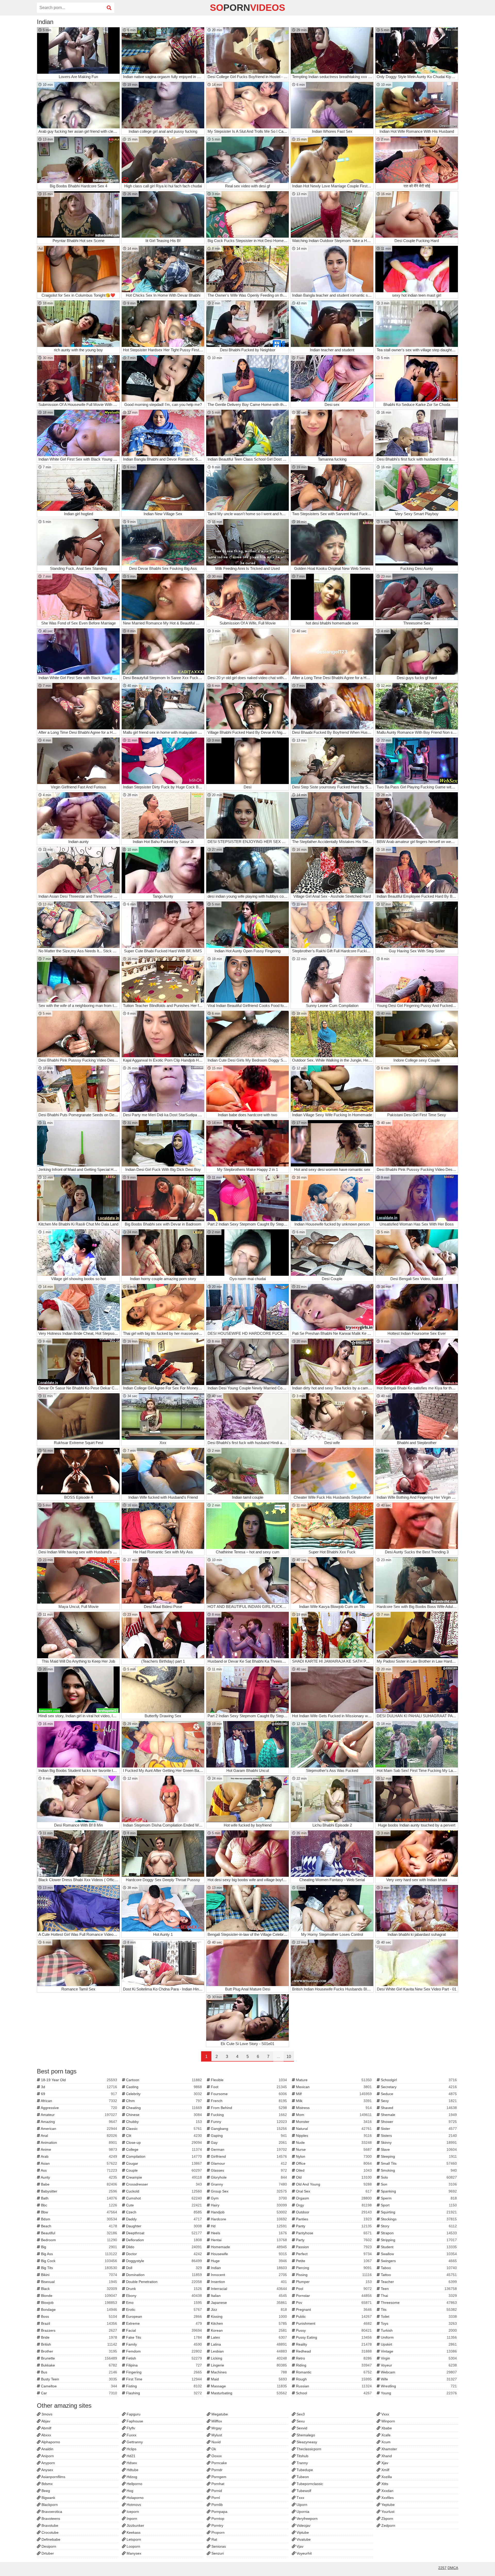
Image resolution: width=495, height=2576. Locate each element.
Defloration (164, 2240)
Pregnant (333, 2310)
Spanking (418, 2191)
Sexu (300, 2421)
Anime (79, 2149)
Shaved (418, 2108)
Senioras (218, 2546)
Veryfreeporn (307, 2519)
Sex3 (300, 2414)
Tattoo (418, 2275)
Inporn (131, 2519)
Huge (248, 2261)
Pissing (333, 2275)
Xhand (386, 2456)
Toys (418, 2323)
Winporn (388, 2421)
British (79, 2344)
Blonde (79, 2296)
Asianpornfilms (53, 2477)
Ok (213, 2449)
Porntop (217, 2519)
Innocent (248, 2275)
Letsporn (133, 2539)
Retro (333, 2358)
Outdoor (333, 2212)
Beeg (45, 2491)
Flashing (164, 2393)
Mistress (333, 2108)
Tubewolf (303, 2491)
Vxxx (385, 2414)
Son (418, 2184)
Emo (164, 2303)
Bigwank (48, 2498)
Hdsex (131, 2463)
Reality (333, 2344)
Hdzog (131, 2477)
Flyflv (130, 2428)
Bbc (79, 2205)
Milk (333, 2101)
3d (79, 2087)
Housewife (248, 2254)
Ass (79, 2170)
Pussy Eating (333, 2337)
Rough (333, 2379)
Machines (248, 2372)
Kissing (248, 2316)
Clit (164, 2136)
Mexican (333, 2087)
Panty (333, 2226)
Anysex (47, 2470)
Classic (164, 2129)
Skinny (418, 2143)
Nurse (333, 2149)
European (164, 2316)
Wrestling (418, 2386)
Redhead (333, 2351)
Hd (248, 2226)
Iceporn (132, 2512)
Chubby (164, 2122)
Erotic (164, 2310)
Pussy (333, 2330)
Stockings (418, 2219)
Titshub (302, 2456)
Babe (79, 2184)
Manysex (133, 2553)
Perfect (333, 2254)
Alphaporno (50, 2442)
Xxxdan (387, 2491)
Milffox (216, 2421)
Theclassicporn (308, 2449)
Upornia (302, 2512)
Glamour (248, 2163)
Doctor (164, 2254)
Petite (333, 2261)
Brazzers (79, 2330)
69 (79, 2094)
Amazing (79, 2122)
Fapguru (133, 2414)
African (79, 2101)
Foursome (248, 2094)
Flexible (248, 2080)
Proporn (217, 2532)
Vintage (418, 2351)
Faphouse (134, 2421)
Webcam (418, 2372)
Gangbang (248, 2129)
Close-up (164, 2143)
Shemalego (305, 2435)
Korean (248, 2330)
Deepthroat (164, 2233)
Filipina (164, 2365)
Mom (333, 2115)
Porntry (217, 2525)
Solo (418, 2177)
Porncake (219, 2463)
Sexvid (301, 2428)
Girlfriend (248, 2156)
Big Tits (79, 2268)
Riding (333, 2365)
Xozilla (386, 2477)
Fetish (164, 2358)
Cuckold (164, 2191)
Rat (214, 2539)
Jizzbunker (135, 2525)
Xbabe (386, 2428)
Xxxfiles (387, 2498)
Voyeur (418, 2365)
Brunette (79, 2358)
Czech (164, 2212)
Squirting (418, 2212)
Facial (164, 2330)
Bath (79, 2198)
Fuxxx (131, 2435)
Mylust (216, 2435)
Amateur (79, 2115)
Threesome (418, 2303)
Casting (164, 2087)
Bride (79, 2337)
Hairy (248, 2205)
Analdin (47, 2449)
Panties (333, 2219)
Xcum (385, 2442)
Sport (418, 2205)
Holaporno (135, 2498)
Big (79, 2247)
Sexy (418, 2101)
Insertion (248, 2282)
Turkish (418, 2330)
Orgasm (333, 2198)
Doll (164, 2268)
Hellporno (134, 2484)
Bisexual (79, 2282)
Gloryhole (248, 2177)
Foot (248, 2087)
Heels (248, 2233)
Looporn (133, 2546)
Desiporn (48, 2546)
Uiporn (301, 2505)
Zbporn (387, 2519)
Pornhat (217, 2484)
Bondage (79, 2310)
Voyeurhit (304, 2553)
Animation (79, 2143)
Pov (333, 2303)
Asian (79, 2163)
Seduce (418, 2094)
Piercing (333, 2268)
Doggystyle (164, 2261)
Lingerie (248, 2365)
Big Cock (79, 2261)
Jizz (248, 2310)
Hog (129, 2491)
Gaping (248, 2136)
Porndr (216, 2470)
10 (289, 2057)
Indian (248, 2268)
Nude (333, 2143)
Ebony (164, 2296)
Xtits (384, 2484)
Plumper (333, 2282)
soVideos (247, 8)
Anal (79, 2136)
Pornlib (217, 2505)
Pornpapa (219, 2512)
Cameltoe (79, 2386)
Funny (248, 2122)
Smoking (418, 2170)
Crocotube (49, 2532)
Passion (333, 2247)
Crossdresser (164, 2184)
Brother (79, 2351)
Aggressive (79, 2108)
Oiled (333, 2170)
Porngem (218, 2477)
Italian (248, 2296)
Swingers (418, 2261)
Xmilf (385, 2470)
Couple (164, 2170)
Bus (79, 2372)
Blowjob (79, 2303)
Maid (248, 2379)
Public (333, 2316)
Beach (79, 2226)
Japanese (248, 2303)
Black (79, 2289)
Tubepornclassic (309, 2484)
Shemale (418, 2115)
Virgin (418, 2358)
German (248, 2149)
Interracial (248, 2289)
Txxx (300, 2498)
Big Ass (79, 2254)
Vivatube (303, 2539)
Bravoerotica (51, 2512)
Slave (418, 2149)
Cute (164, 2205)
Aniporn (47, 2456)
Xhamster (389, 2449)
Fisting (164, 2386)
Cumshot (164, 2198)
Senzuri (217, 2553)
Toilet (418, 2316)
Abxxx (46, 2435)
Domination (164, 2275)
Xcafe (385, 2435)
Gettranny (134, 2442)
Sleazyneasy (306, 2442)
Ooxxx (216, 2456)
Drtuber (47, 2553)
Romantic (333, 2372)
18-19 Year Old (79, 2080)
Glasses (248, 2170)
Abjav (45, 2421)
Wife (418, 2379)
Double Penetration (164, 2282)
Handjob (248, 2212)
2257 (442, 2568)
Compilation (164, 2156)
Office (333, 2163)
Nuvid (216, 2442)
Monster (333, 2122)
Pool (333, 2289)
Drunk (164, 2289)
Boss (79, 2316)
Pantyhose (333, 2233)
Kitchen (248, 2323)
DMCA (453, 2568)
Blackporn (49, 2505)
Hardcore (248, 2219)
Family (164, 2344)
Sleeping (418, 2156)
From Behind (248, 2108)
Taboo (418, 2268)
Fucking (248, 2115)
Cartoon (164, 2080)
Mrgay (216, 2428)
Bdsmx (47, 2484)
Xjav (384, 2463)
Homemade (248, 2247)
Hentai (248, 2240)
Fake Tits (164, 2337)
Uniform (418, 2337)
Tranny (302, 2463)
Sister (418, 2129)
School (333, 2393)
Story (418, 2226)
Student (418, 2247)
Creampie (164, 2177)
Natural (333, 2129)
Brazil (79, 2323)
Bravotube (49, 2525)
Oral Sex (333, 2191)
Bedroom (79, 2240)
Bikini (79, 2275)
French (248, 2101)
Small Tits (418, 2163)
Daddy (164, 2219)
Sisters (418, 2136)
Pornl (215, 2498)
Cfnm (164, 2101)
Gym (248, 2198)
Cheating (164, 2108)
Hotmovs (133, 2505)
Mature (333, 2080)
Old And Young (333, 2184)
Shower (418, 2122)
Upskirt (418, 2344)
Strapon (418, 2233)
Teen (418, 2289)
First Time (164, 2379)
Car (79, 2393)
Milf (333, 2094)
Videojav (303, 2525)
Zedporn (388, 2525)
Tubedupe (304, 2470)
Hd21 (130, 2456)
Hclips (131, 2449)
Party (333, 2240)
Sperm (418, 2198)
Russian (333, 2386)
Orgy (333, 2205)
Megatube (219, 2414)
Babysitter (79, 2191)
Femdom (164, 2351)
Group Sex (248, 2191)
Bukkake (79, 2365)
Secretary (418, 2087)
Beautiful (79, 2233)
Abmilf (46, 2428)
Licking (248, 2358)
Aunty (79, 2177)
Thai (418, 2296)
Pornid (216, 2491)
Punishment (333, 2323)
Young (418, 2393)
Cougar (164, 2163)
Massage (248, 2386)
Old (333, 2177)
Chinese (164, 2115)
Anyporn (48, 2463)
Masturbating (248, 2393)
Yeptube (387, 2505)
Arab (79, 2156)
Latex (248, 2337)
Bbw (79, 2212)
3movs (46, 2414)
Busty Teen (79, 2379)
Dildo (164, 2247)
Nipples (333, 2136)
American (79, 2129)
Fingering (164, 2372)
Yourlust (387, 2512)
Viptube (302, 2532)
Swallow (418, 2254)
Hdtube (132, 2470)
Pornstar (333, 2296)
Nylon (333, 2156)
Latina (248, 2344)
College (164, 2149)
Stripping (418, 2240)
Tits (418, 2310)
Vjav (299, 2546)
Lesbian (248, 2351)
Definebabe (50, 2539)
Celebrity (164, 2094)
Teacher (418, 2282)
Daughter (164, 2226)
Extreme (164, 2323)
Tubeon (302, 2477)
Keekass (133, 2532)
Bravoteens (50, 2519)
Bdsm (79, 2219)
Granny (248, 2184)
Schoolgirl (418, 2080)
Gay (248, 2143)
